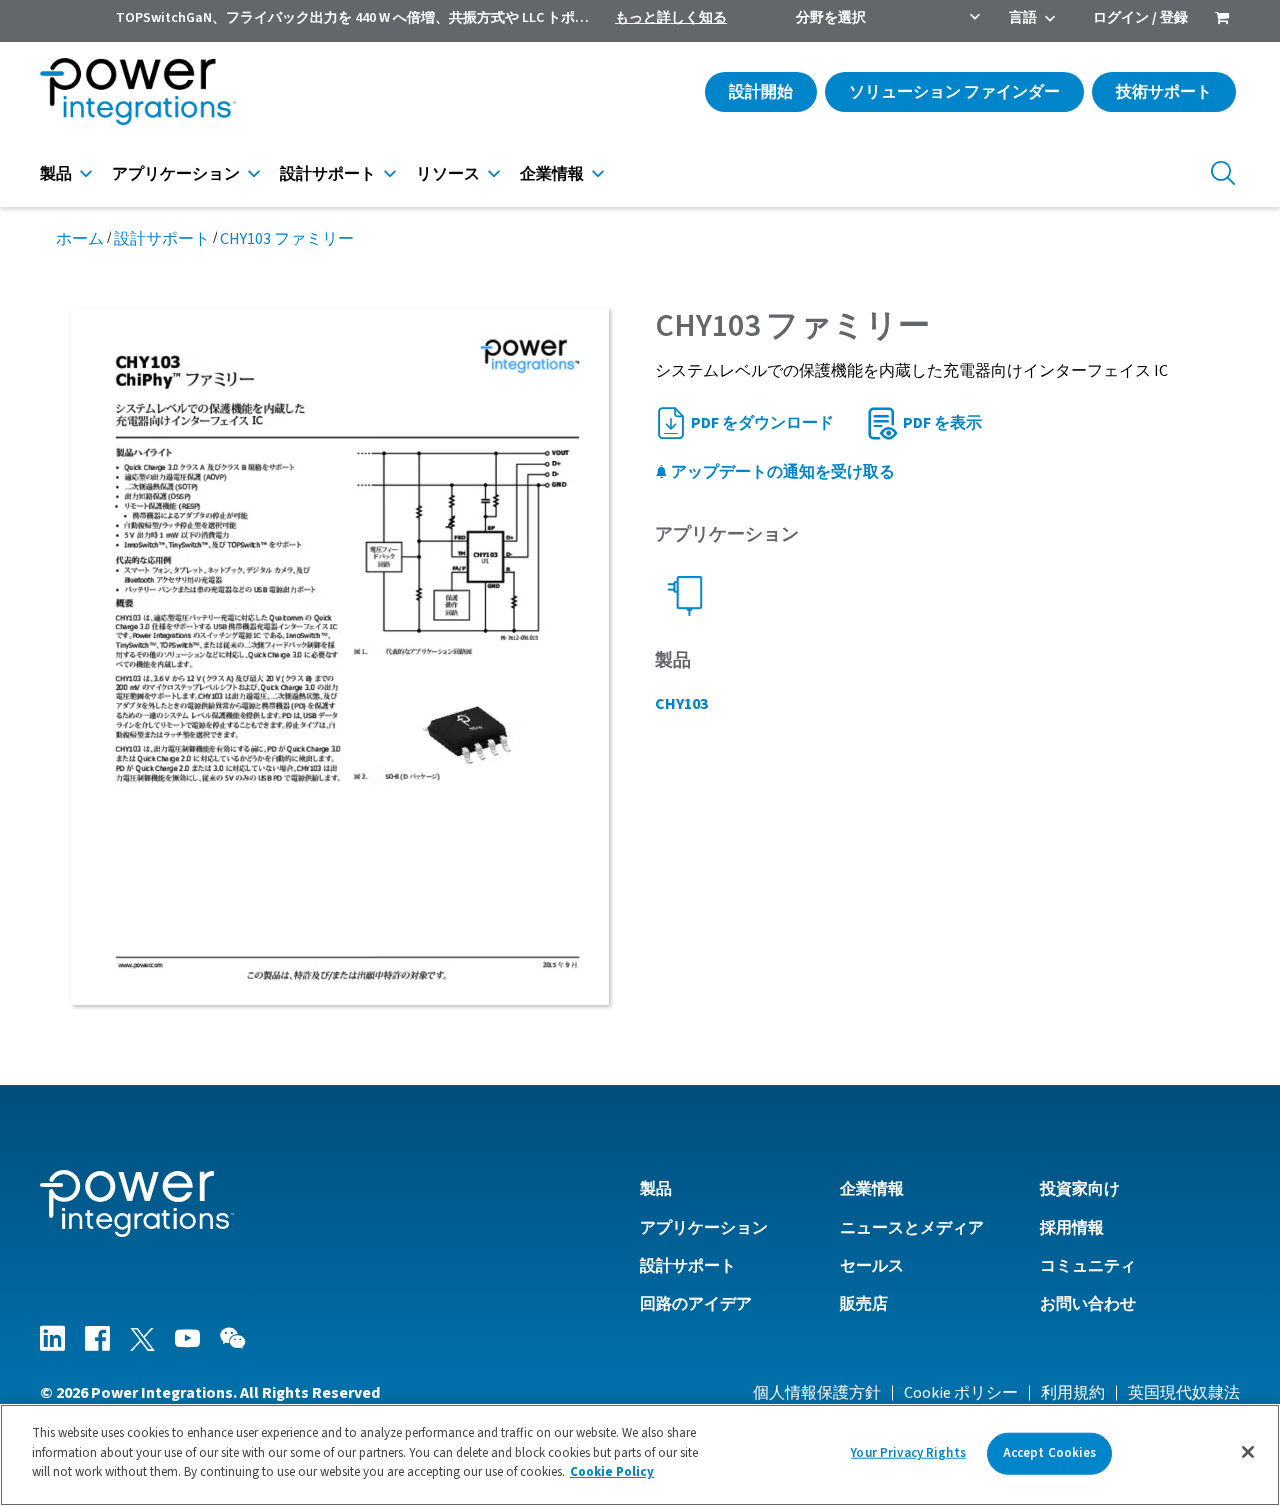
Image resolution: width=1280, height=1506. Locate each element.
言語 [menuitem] (1023, 18)
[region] (640, 1455)
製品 (56, 174)
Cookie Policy (612, 1472)
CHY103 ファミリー (287, 239)
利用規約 (1073, 1393)
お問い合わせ (1088, 1304)
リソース (448, 174)
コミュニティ (1088, 1266)
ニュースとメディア (912, 1228)
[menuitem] (1222, 20)
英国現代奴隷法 (1184, 1393)
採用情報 (1072, 1228)
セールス (872, 1266)
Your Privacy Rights (908, 1453)
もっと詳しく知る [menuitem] (671, 18)
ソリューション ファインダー (954, 92)
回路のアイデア (696, 1304)
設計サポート (328, 174)
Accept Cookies (1050, 1453)
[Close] (1248, 1452)
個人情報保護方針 (817, 1393)
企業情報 (552, 174)
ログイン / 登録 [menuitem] (1140, 18)
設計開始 (761, 92)
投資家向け (1080, 1189)
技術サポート (1164, 92)
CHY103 (681, 704)
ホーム (80, 239)
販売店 (864, 1304)
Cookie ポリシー (961, 1393)
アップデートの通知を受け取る (781, 472)
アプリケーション (176, 174)
